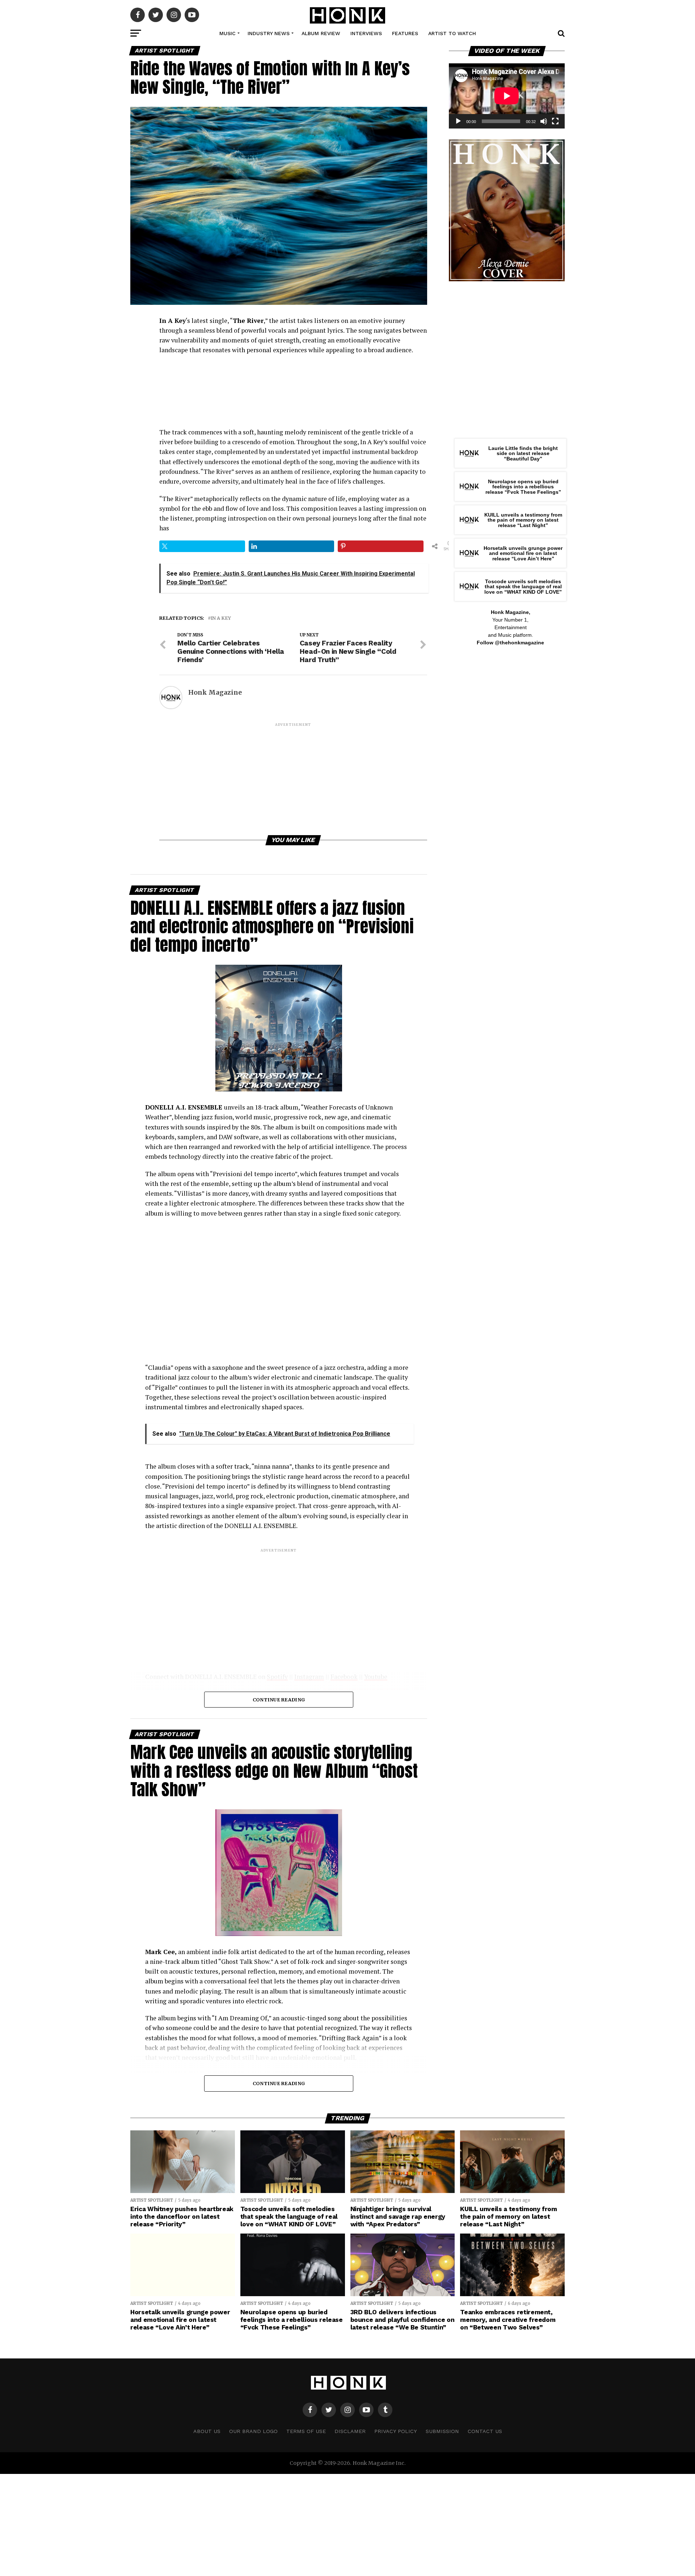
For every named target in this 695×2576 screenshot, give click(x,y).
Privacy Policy (396, 2431)
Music (228, 33)
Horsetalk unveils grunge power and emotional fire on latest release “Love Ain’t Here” (523, 553)
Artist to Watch (452, 33)
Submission (442, 2431)
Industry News (269, 33)
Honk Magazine (215, 693)
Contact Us (485, 2431)
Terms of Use (306, 2431)
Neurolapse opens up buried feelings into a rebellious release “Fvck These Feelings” (523, 487)
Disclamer (350, 2431)
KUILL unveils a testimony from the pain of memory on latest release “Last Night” (523, 520)
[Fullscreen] (555, 121)
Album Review (321, 33)
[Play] (458, 121)
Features (405, 33)
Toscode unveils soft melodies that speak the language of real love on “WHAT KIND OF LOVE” (523, 587)
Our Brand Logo (253, 2431)
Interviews (366, 33)
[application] (507, 96)
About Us (207, 2431)
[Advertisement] (293, 778)
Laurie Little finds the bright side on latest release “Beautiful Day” (523, 453)
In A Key (221, 618)
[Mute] (544, 121)
